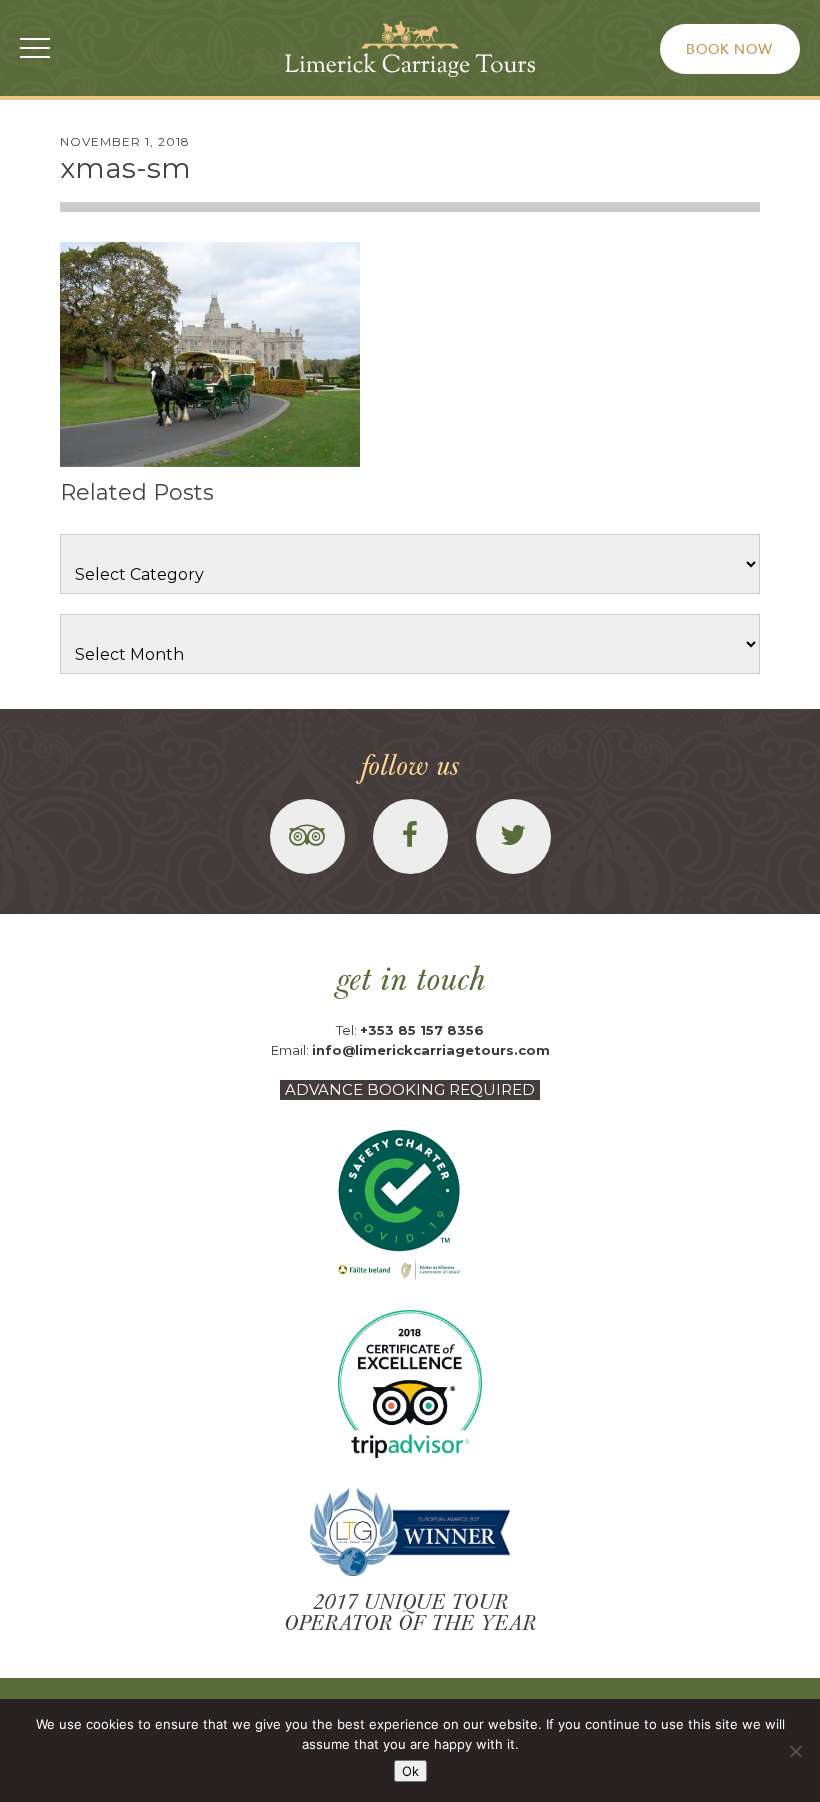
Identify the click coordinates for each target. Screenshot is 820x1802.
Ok (410, 1771)
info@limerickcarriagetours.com (431, 1050)
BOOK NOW (729, 48)
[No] (795, 1751)
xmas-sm (125, 168)
